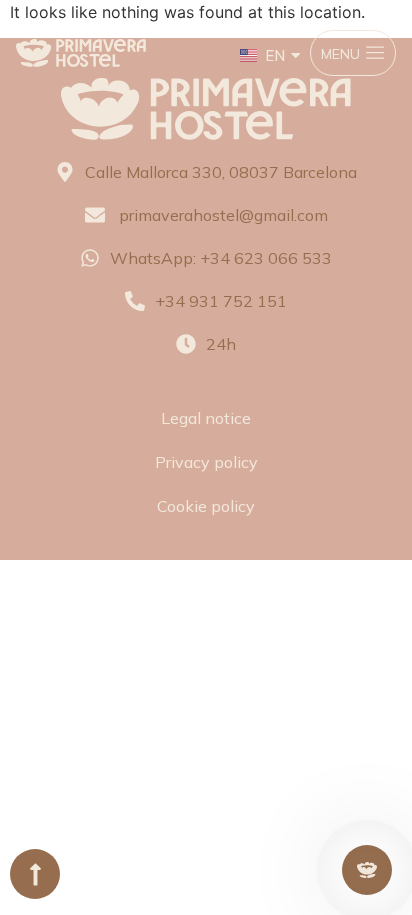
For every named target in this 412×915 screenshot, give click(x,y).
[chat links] (367, 870)
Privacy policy (206, 462)
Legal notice (206, 418)
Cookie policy (206, 506)
